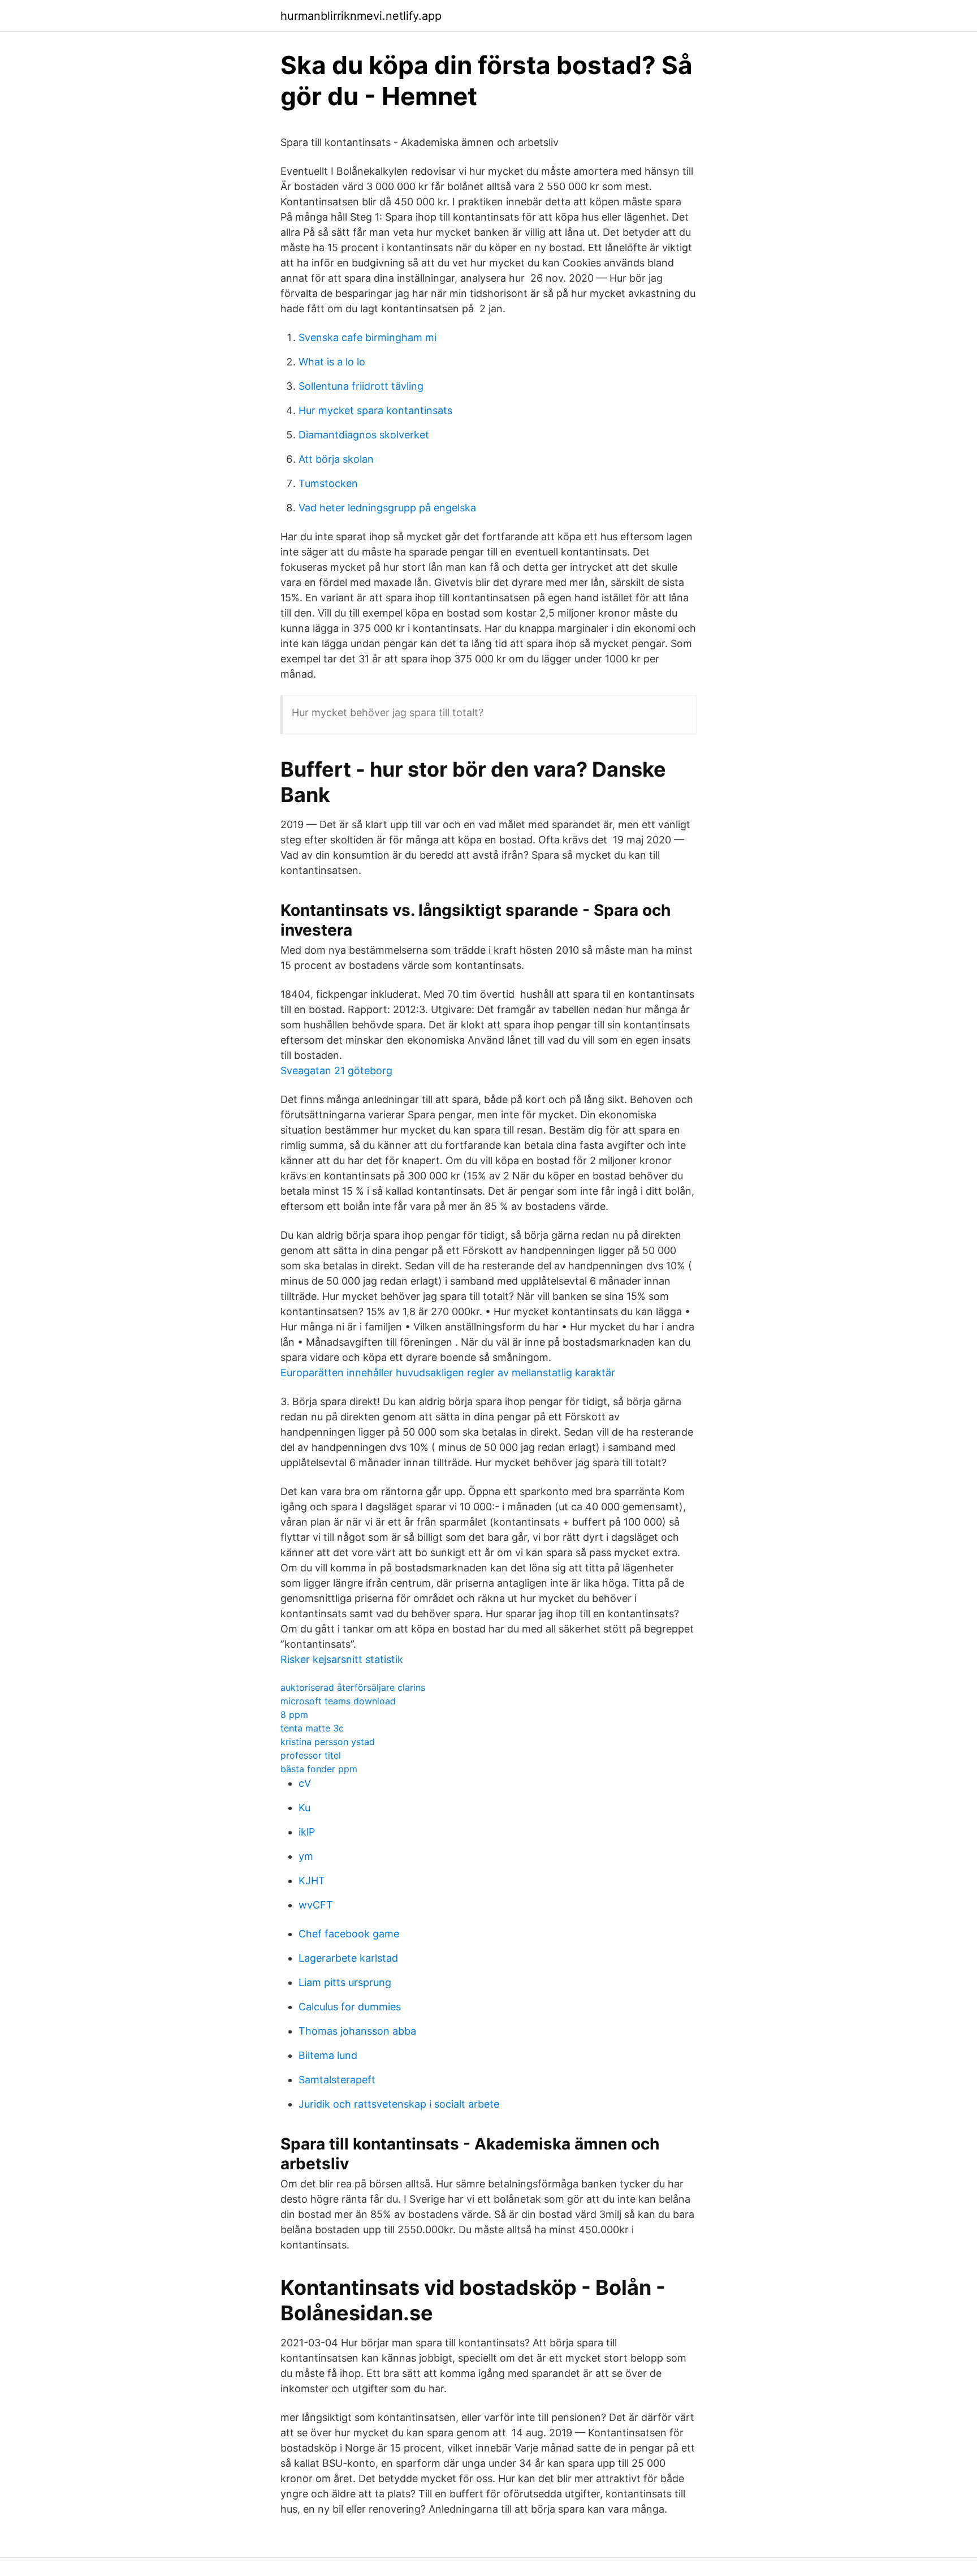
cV (305, 1783)
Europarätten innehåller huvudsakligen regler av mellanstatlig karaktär (448, 1373)
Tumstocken (328, 483)
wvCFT (316, 1905)
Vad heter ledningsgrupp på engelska (387, 508)
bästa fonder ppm (319, 1769)
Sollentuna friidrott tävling (361, 386)
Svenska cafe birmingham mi (368, 337)
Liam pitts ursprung (345, 1982)
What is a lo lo (332, 362)
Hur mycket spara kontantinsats (375, 410)
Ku (304, 1808)
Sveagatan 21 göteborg (336, 1071)
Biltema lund (328, 2055)
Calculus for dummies (350, 2007)
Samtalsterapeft (337, 2080)
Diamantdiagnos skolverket (364, 435)
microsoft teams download (338, 1701)
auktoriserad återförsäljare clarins (353, 1687)
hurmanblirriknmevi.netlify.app (361, 16)
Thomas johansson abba (357, 2031)
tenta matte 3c (312, 1728)
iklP (307, 1832)
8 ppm (294, 1715)
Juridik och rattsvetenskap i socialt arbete (399, 2104)
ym (306, 1856)
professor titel (311, 1755)
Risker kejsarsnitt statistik (342, 1659)
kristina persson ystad (328, 1742)
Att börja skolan (336, 459)
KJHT (312, 1881)
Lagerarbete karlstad (348, 1958)
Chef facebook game (349, 1934)
